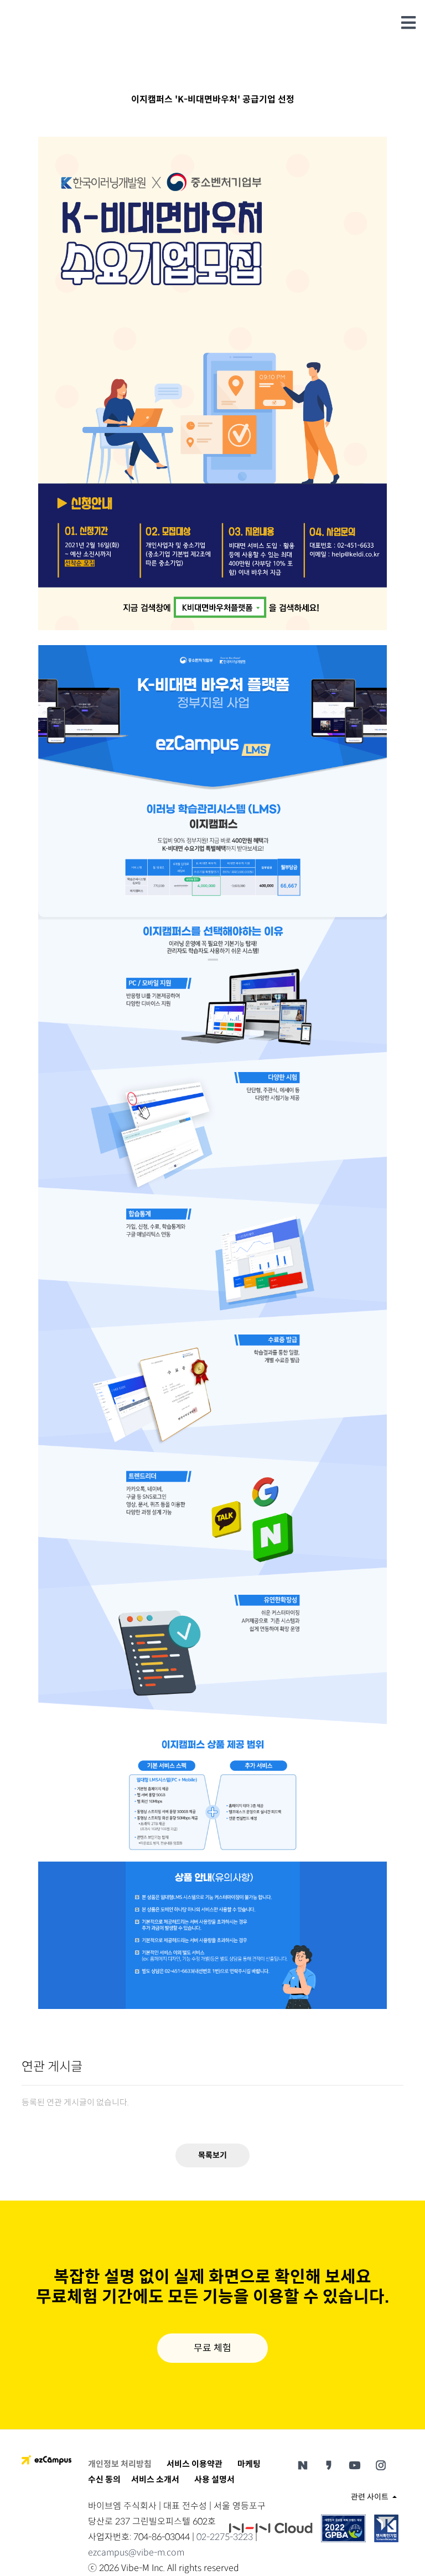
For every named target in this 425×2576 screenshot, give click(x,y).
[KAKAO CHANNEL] (329, 2465)
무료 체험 (212, 2348)
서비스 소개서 (155, 2479)
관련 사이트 (370, 2497)
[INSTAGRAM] (381, 2465)
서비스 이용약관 (195, 2464)
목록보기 (212, 2155)
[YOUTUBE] (355, 2465)
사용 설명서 (214, 2479)
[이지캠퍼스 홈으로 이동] (46, 2459)
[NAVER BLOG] (303, 2465)
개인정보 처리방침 (120, 2464)
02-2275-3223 (225, 2537)
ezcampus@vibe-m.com (136, 2552)
